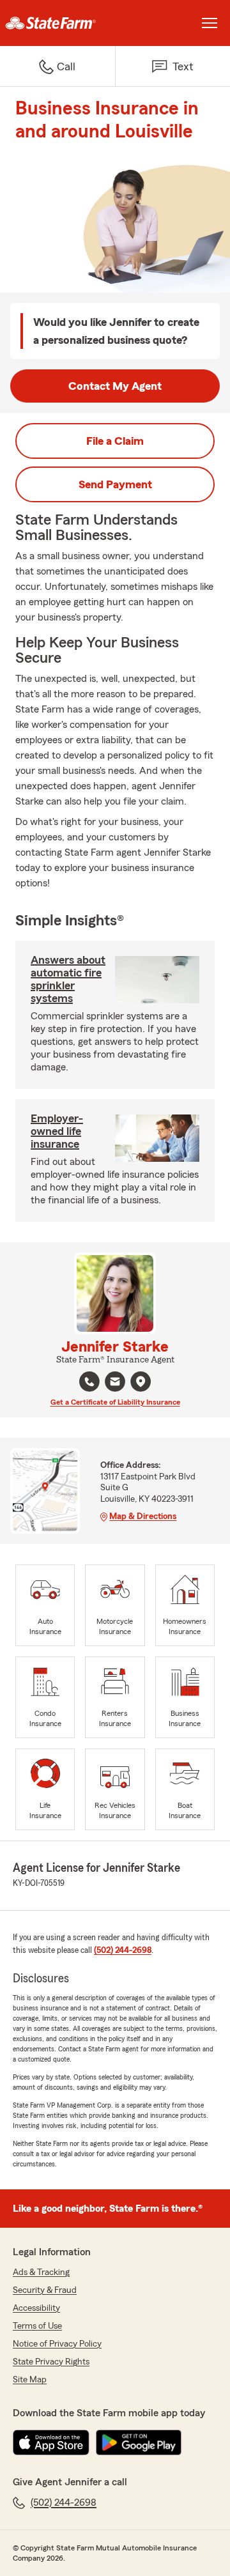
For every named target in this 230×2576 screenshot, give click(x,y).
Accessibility (36, 2308)
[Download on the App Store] (51, 2442)
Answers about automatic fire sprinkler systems (68, 979)
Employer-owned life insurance (57, 1131)
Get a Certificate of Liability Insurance (115, 1402)
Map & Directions (143, 1516)
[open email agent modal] (115, 1383)
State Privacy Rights (51, 2362)
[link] (57, 23)
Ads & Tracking (41, 2272)
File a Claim (115, 441)
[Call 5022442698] (89, 1382)
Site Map (30, 2380)
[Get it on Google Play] (139, 2442)
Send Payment (115, 484)
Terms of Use (37, 2326)
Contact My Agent (115, 386)
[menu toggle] (210, 23)
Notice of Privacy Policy (57, 2344)
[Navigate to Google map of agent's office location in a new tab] (141, 1382)
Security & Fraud (45, 2290)
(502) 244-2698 (123, 1950)
